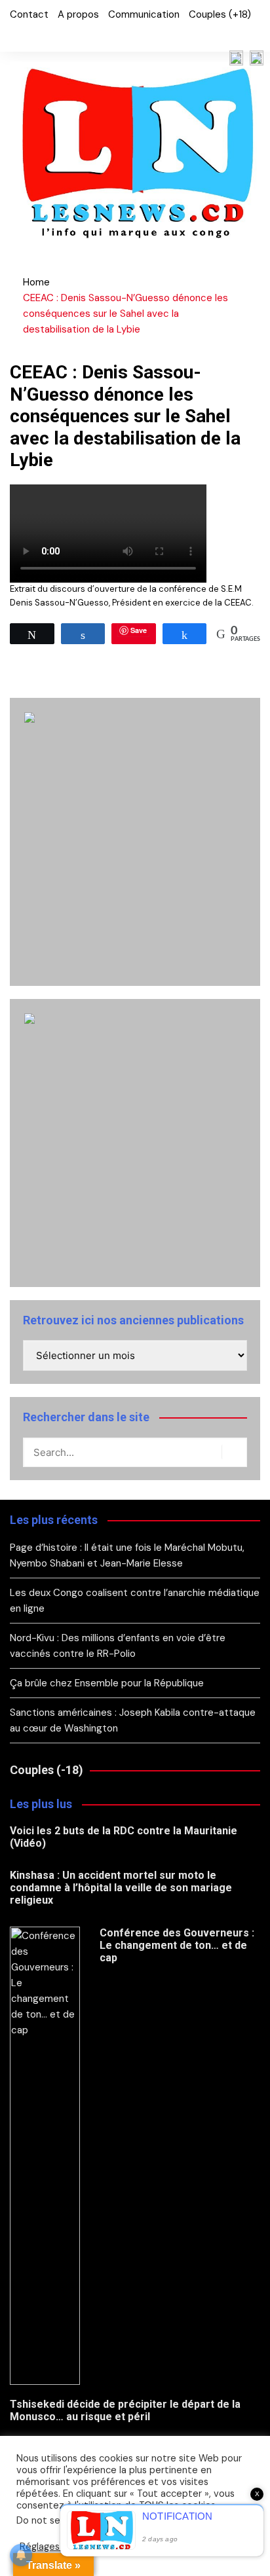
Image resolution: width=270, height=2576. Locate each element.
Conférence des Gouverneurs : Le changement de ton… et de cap (177, 1945)
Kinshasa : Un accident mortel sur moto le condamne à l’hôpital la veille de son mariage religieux (121, 1888)
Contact (29, 14)
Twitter (35, 35)
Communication (144, 14)
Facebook (13, 35)
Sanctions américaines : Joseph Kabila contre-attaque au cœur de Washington (133, 1720)
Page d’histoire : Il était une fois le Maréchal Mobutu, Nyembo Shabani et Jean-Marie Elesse (127, 1555)
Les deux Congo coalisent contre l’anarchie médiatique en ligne (135, 1601)
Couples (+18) (220, 14)
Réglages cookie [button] (56, 2547)
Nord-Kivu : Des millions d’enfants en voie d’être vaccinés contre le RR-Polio (118, 1646)
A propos (78, 14)
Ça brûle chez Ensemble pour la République (107, 1683)
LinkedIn (58, 35)
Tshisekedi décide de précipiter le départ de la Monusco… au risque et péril (125, 2410)
